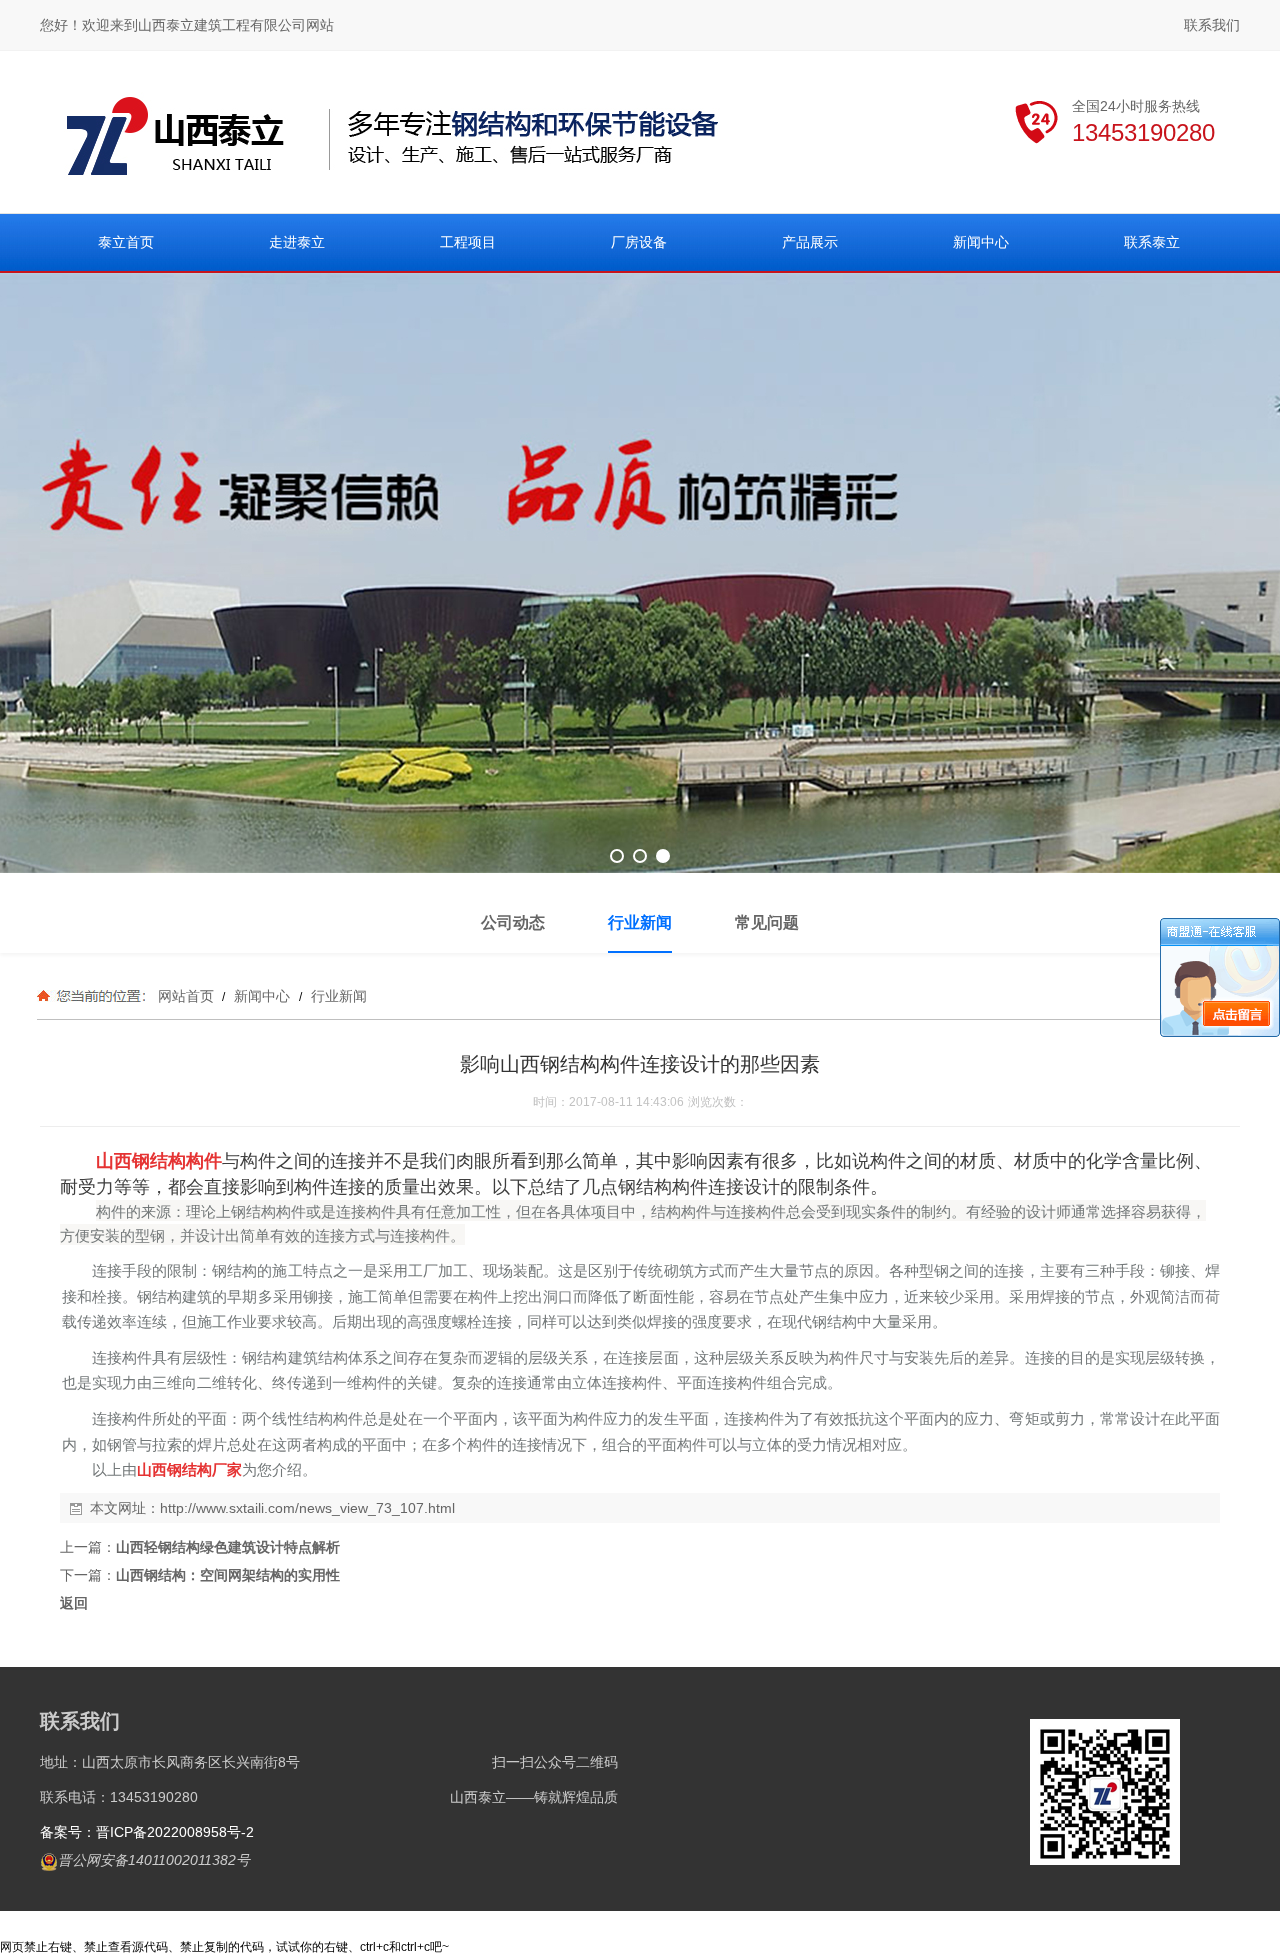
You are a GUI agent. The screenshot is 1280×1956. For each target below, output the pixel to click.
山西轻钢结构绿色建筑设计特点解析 (228, 1547)
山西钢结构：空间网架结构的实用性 (228, 1575)
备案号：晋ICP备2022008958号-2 (147, 1832)
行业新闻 (337, 996)
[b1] (640, 573)
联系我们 (1212, 25)
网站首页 (186, 996)
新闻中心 (262, 996)
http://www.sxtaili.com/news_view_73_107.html (307, 1508)
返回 (74, 1603)
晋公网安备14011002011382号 (154, 1860)
